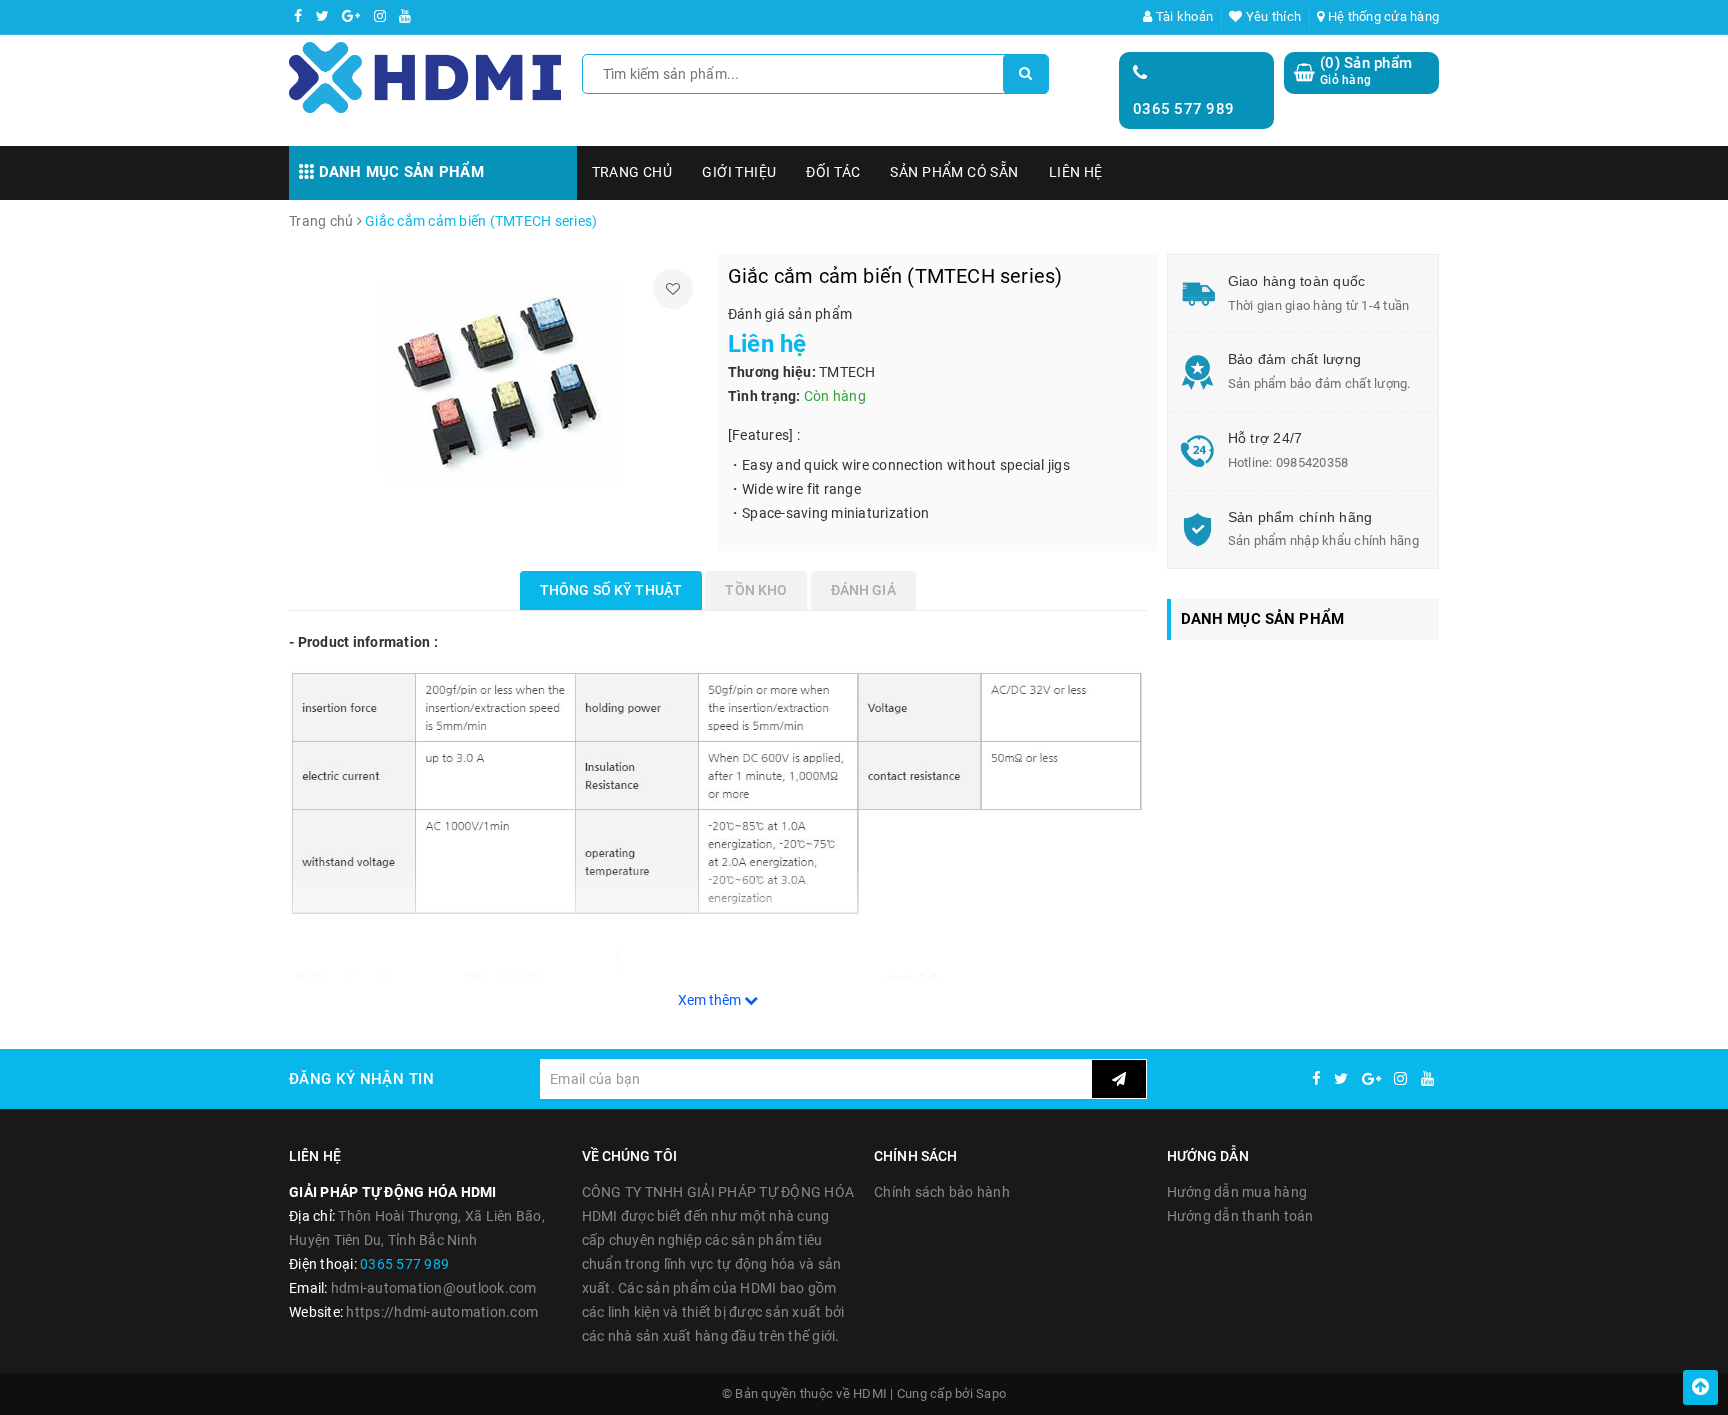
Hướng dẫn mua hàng (1237, 1192)
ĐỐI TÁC (833, 172)
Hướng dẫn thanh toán (1240, 1216)
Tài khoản (1183, 16)
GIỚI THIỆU (739, 172)
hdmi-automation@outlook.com (434, 1288)
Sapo (991, 1393)
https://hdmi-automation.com (442, 1312)
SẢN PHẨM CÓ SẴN (954, 172)
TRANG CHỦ (632, 172)
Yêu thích (1272, 16)
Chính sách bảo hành (942, 1192)
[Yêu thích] (673, 289)
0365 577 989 (1183, 109)
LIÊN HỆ (1076, 172)
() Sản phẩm (1366, 71)
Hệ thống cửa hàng (1382, 16)
